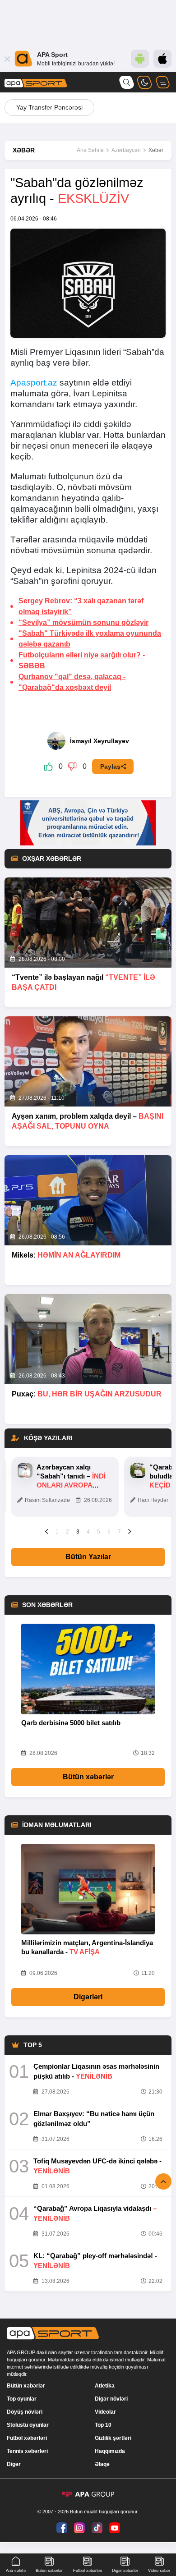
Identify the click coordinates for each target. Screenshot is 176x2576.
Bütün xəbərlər (88, 1777)
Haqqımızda (110, 2451)
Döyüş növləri (25, 2412)
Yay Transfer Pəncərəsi (49, 107)
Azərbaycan (126, 150)
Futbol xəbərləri (27, 2438)
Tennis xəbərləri (27, 2451)
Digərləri (88, 1997)
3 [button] (78, 1532)
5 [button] (99, 1532)
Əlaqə (102, 2464)
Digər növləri (111, 2399)
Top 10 (103, 2425)
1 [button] (57, 1532)
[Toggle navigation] (162, 82)
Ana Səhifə (90, 150)
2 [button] (67, 1532)
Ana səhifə (16, 2571)
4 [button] (88, 1532)
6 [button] (109, 1532)
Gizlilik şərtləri (113, 2438)
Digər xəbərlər (125, 2571)
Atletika (105, 2386)
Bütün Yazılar (88, 1557)
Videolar (105, 2412)
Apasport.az (34, 383)
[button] (47, 1531)
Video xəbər (159, 2571)
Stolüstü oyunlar (28, 2425)
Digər (14, 2464)
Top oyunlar (22, 2399)
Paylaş (110, 767)
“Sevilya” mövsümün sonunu (83, 622)
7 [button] (119, 1532)
